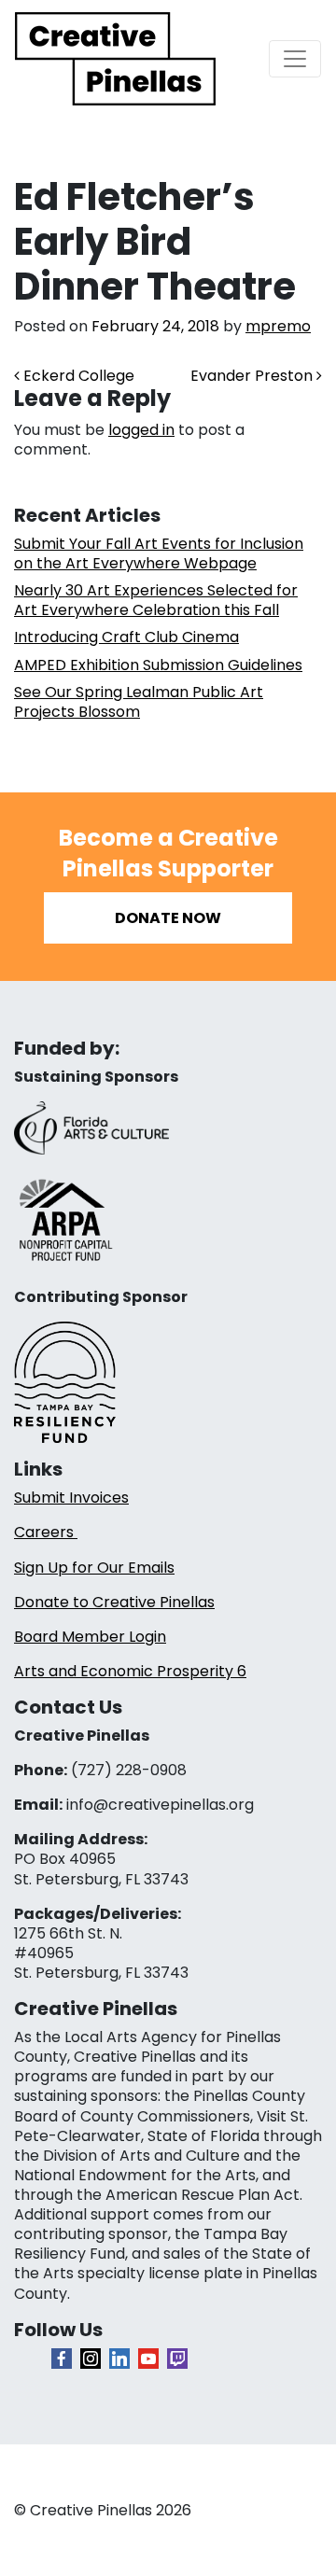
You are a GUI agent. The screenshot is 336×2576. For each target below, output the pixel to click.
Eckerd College (77, 376)
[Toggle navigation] (295, 59)
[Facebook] (62, 2359)
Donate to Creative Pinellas (114, 1602)
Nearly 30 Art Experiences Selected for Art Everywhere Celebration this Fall (156, 600)
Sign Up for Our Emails (94, 1568)
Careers (46, 1532)
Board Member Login (90, 1637)
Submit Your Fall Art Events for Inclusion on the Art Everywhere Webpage (159, 553)
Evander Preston (253, 376)
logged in (141, 430)
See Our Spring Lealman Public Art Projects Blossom (139, 702)
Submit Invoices (71, 1498)
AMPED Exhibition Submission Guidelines (158, 665)
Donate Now (168, 918)
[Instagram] (91, 2359)
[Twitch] (177, 2359)
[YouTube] (148, 2359)
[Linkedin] (119, 2359)
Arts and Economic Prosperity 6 (130, 1671)
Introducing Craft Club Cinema (126, 637)
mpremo (278, 326)
